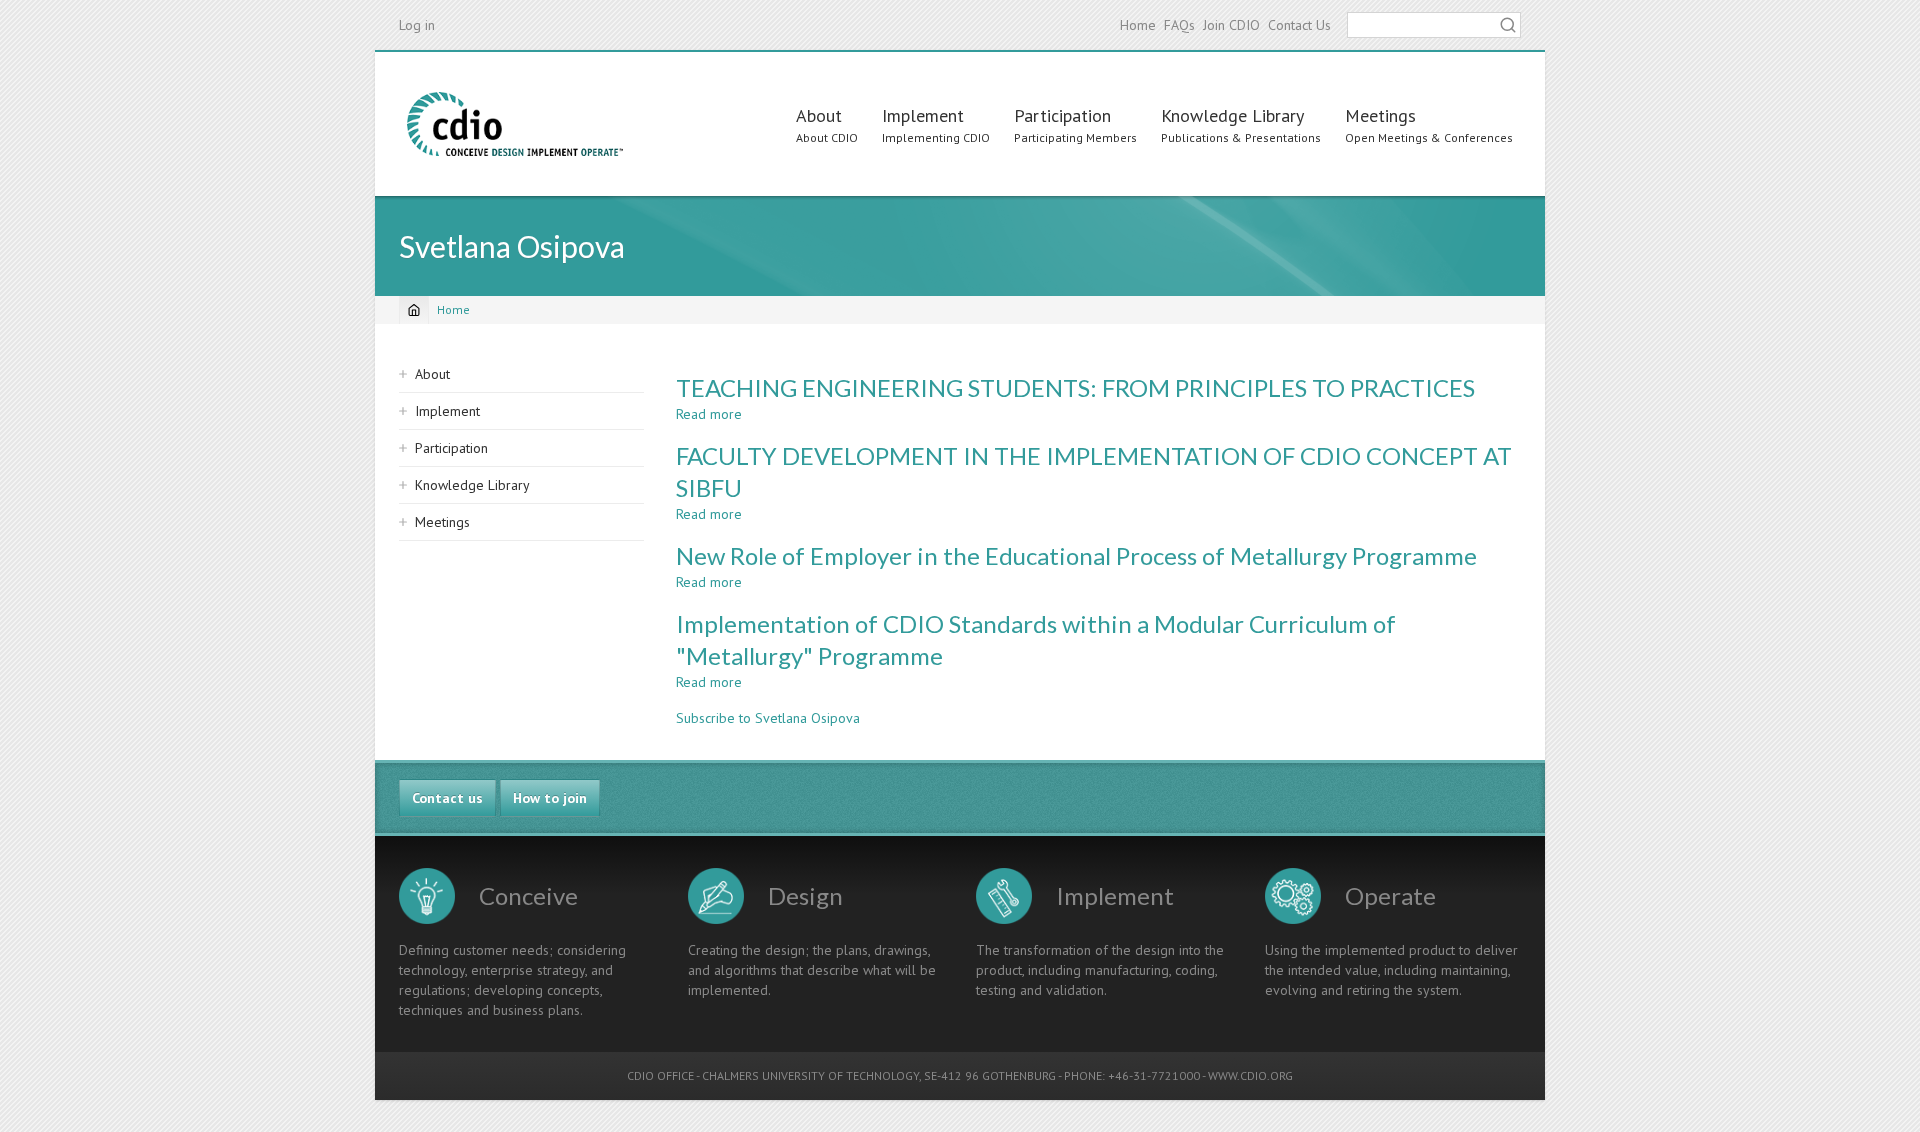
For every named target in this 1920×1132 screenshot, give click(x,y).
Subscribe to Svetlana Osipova (768, 718)
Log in (417, 25)
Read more (709, 414)
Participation (1062, 115)
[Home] (515, 124)
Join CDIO (1231, 25)
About (819, 115)
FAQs (1179, 25)
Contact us (447, 798)
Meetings (1380, 115)
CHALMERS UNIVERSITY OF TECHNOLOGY (810, 1075)
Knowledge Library (1232, 115)
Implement (923, 115)
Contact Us (1299, 25)
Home (1138, 25)
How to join (550, 798)
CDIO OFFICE (660, 1075)
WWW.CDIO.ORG (1250, 1075)
